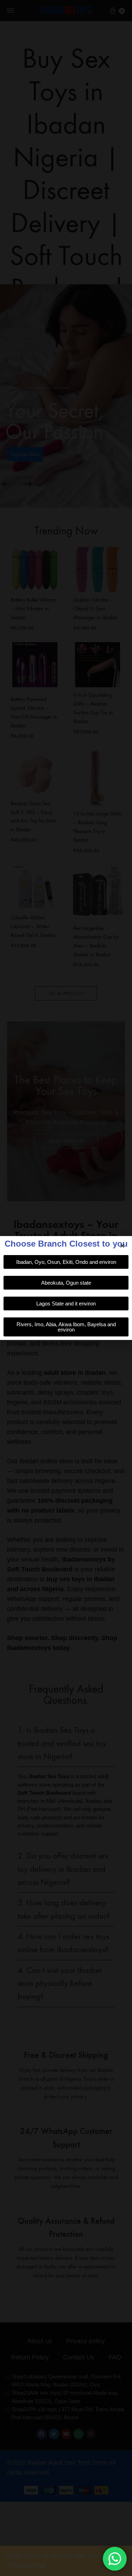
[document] (66, 1288)
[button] (122, 1246)
